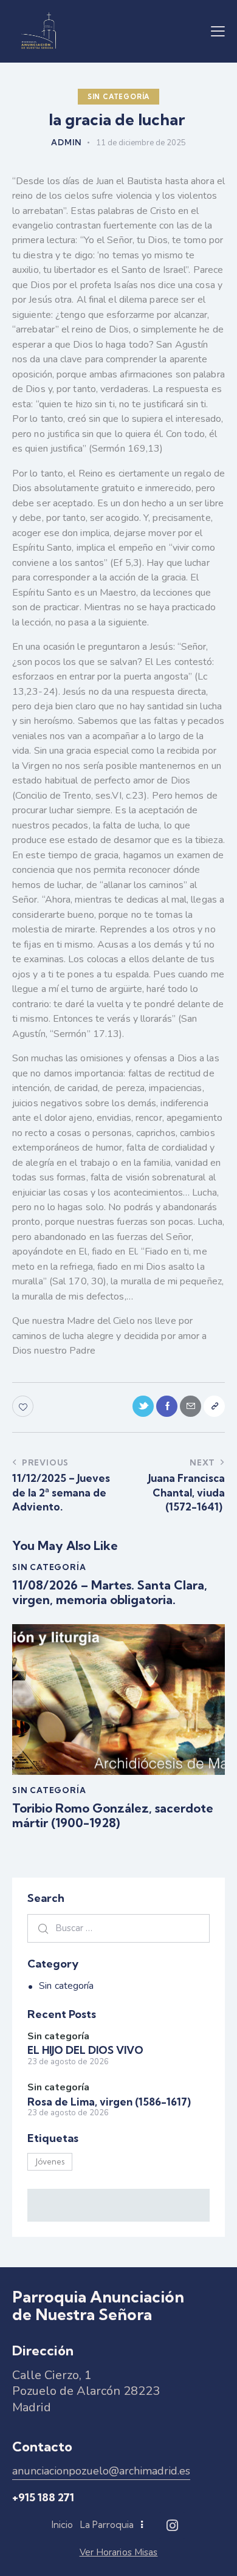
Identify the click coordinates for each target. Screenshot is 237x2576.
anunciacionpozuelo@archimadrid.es (101, 2471)
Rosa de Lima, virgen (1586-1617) (110, 2102)
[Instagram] (172, 2526)
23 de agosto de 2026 (68, 2062)
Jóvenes (50, 2161)
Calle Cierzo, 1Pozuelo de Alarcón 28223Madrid (86, 2391)
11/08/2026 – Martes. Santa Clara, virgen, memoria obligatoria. (110, 1593)
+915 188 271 (43, 2497)
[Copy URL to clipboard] (214, 1406)
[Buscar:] (118, 1928)
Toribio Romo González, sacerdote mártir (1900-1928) (113, 1816)
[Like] (24, 1406)
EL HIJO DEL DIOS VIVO (87, 2050)
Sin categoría (118, 97)
